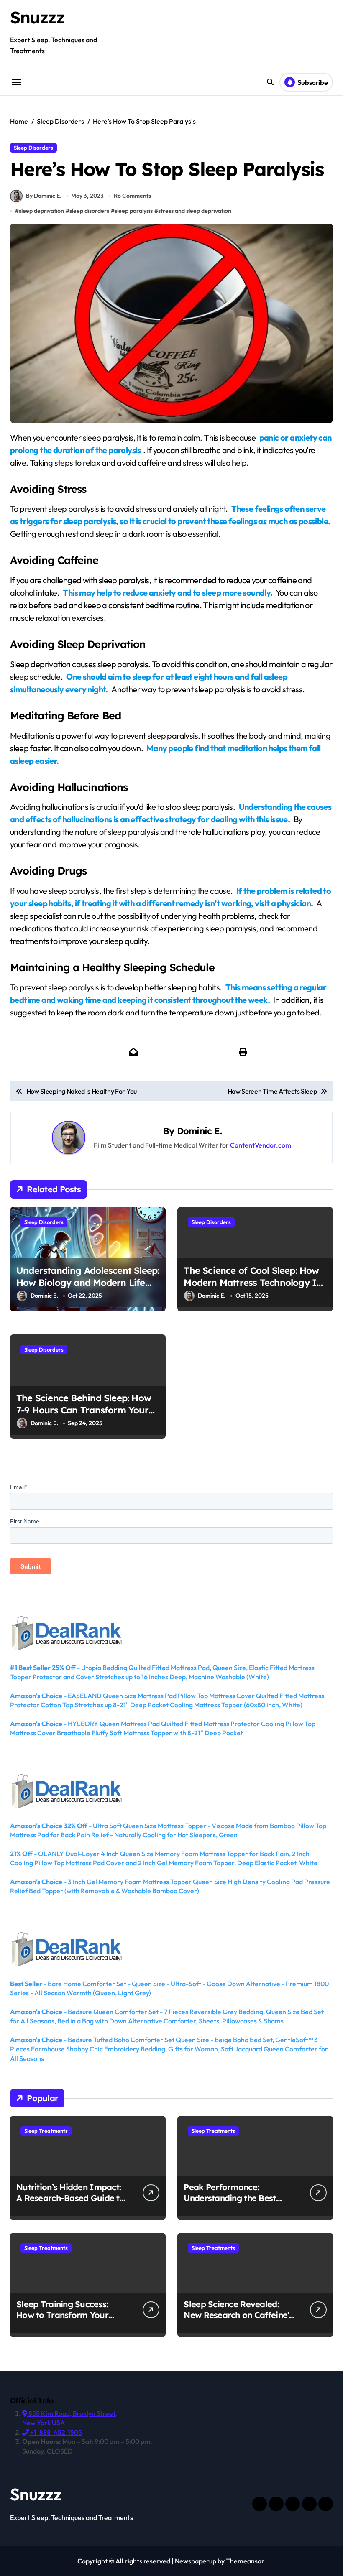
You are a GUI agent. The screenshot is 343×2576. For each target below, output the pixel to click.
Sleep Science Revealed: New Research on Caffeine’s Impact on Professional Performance (238, 2320)
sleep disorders (89, 211)
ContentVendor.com (261, 1145)
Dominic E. (199, 1131)
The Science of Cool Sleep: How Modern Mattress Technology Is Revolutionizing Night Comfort (252, 1282)
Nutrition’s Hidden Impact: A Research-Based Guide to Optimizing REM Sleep (70, 2198)
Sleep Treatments (46, 2131)
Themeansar (245, 2561)
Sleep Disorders (33, 148)
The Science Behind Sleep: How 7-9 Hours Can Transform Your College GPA (84, 1410)
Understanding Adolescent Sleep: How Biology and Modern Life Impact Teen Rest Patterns (88, 1282)
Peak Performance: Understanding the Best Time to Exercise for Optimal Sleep (230, 2203)
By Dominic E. (44, 196)
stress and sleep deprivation (195, 211)
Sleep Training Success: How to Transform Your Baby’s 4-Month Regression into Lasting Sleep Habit (70, 2320)
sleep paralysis (134, 211)
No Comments (132, 196)
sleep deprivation (41, 211)
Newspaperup (196, 2561)
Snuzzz (37, 17)
